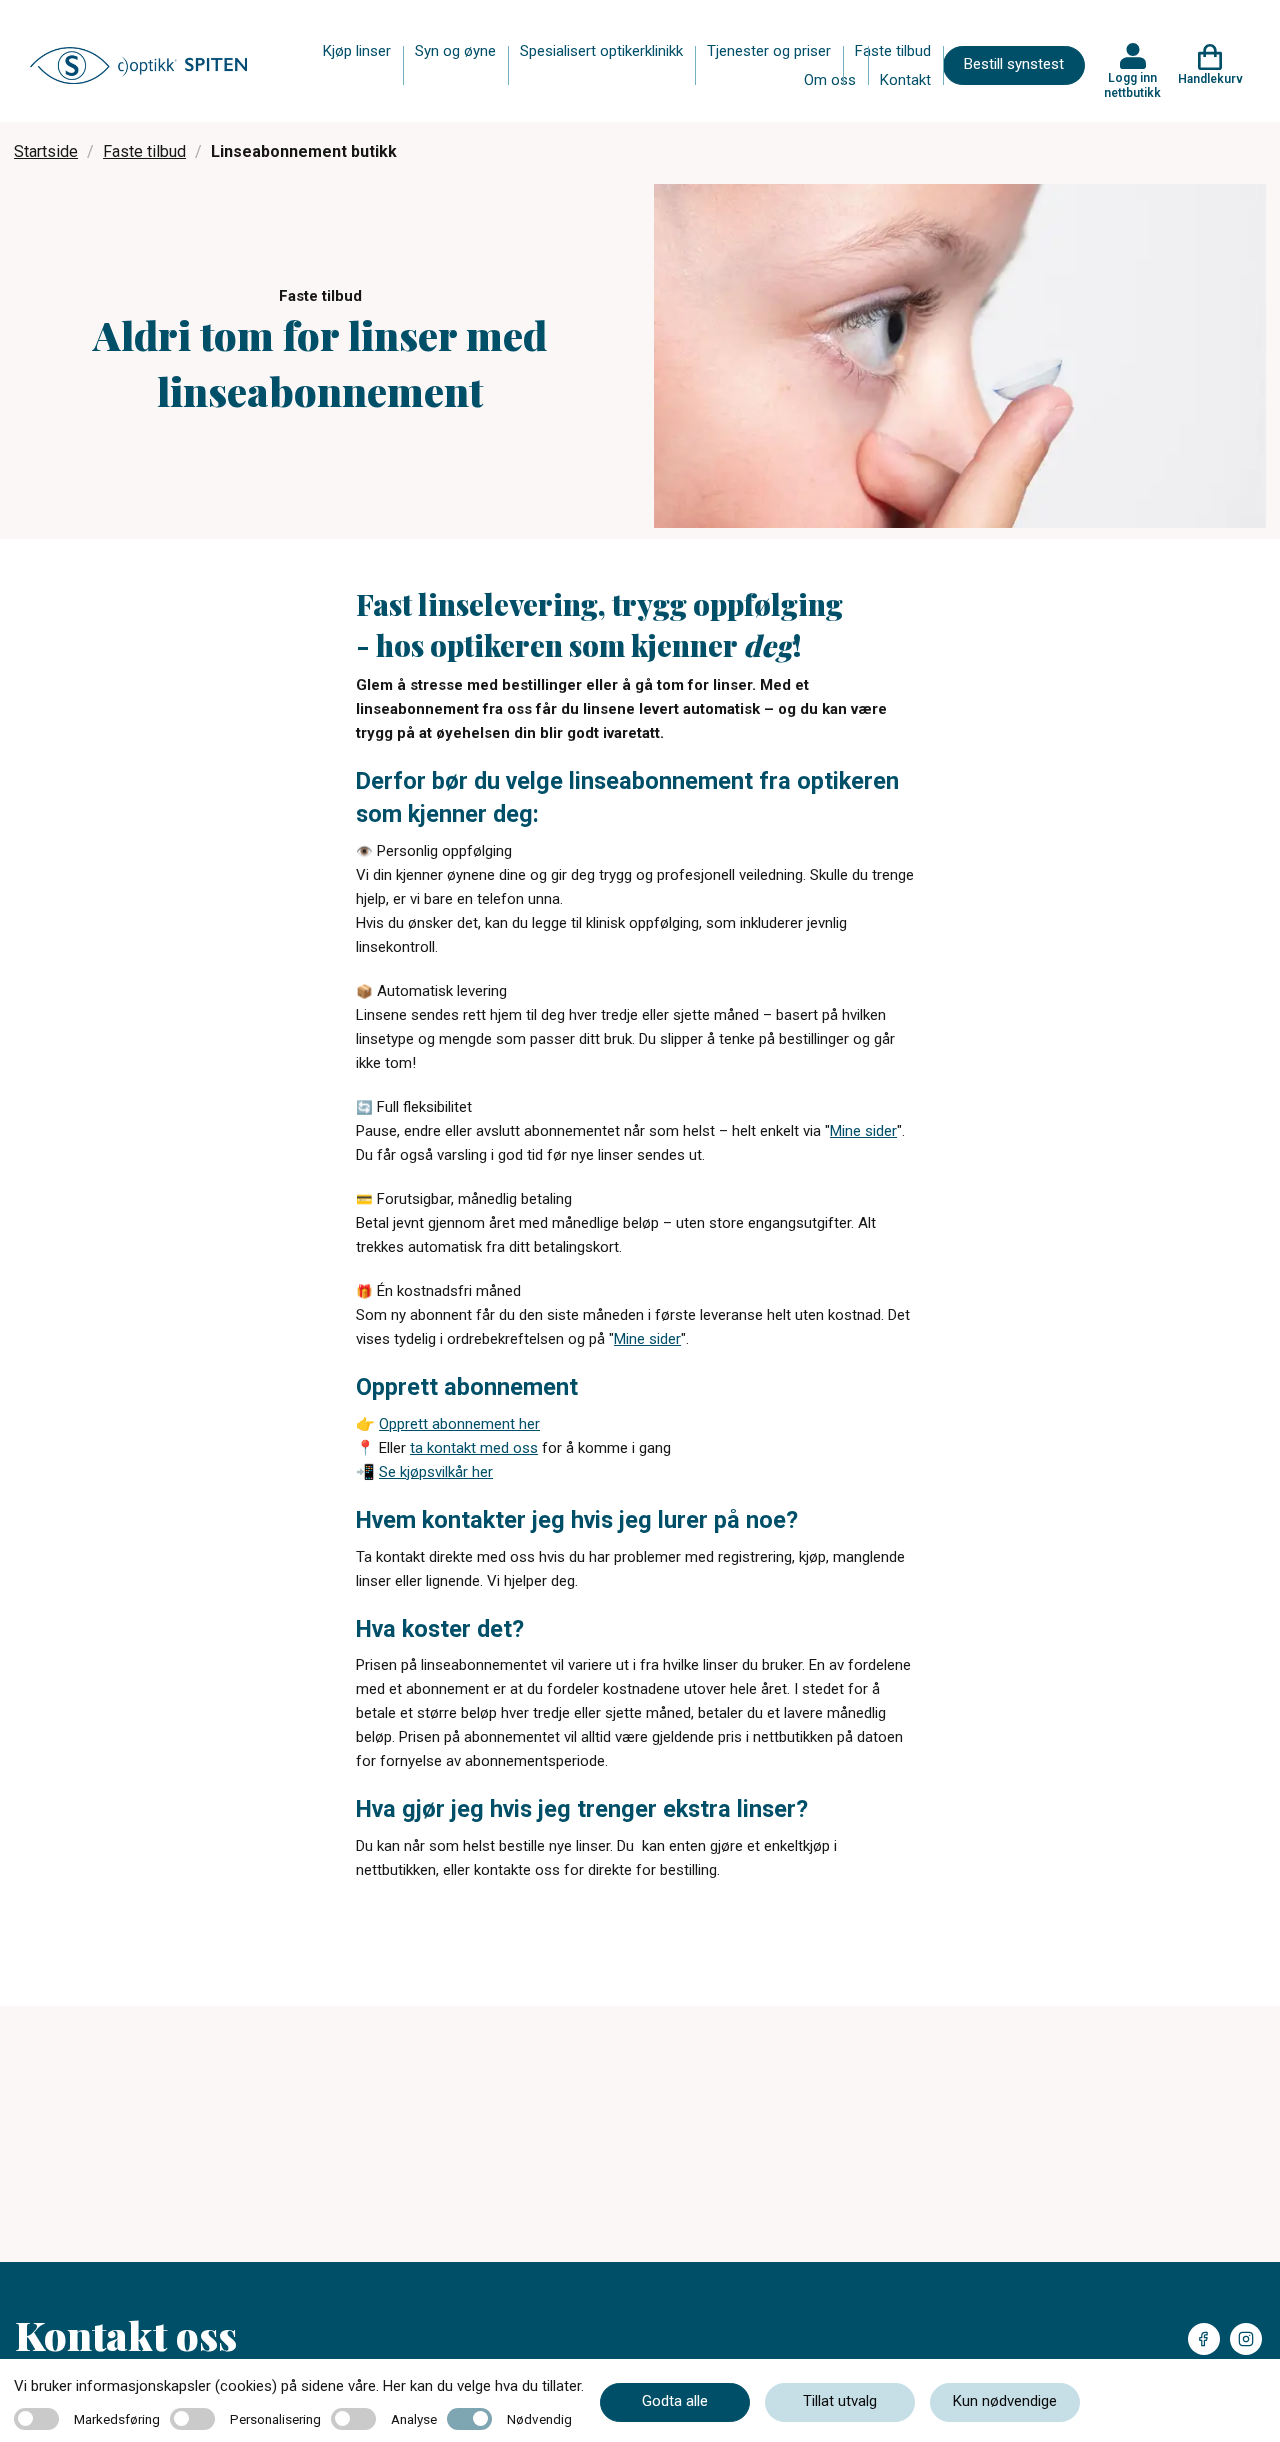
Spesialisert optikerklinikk (601, 51)
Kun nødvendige (1005, 2401)
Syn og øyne (455, 51)
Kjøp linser (357, 51)
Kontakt (905, 80)
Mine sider (863, 1131)
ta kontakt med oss (474, 1448)
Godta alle (675, 2401)
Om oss (830, 80)
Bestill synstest (1014, 64)
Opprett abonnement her (459, 1424)
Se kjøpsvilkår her (436, 1472)
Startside (46, 151)
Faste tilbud (893, 51)
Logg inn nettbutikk (1132, 85)
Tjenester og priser (769, 51)
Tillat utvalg (840, 2401)
